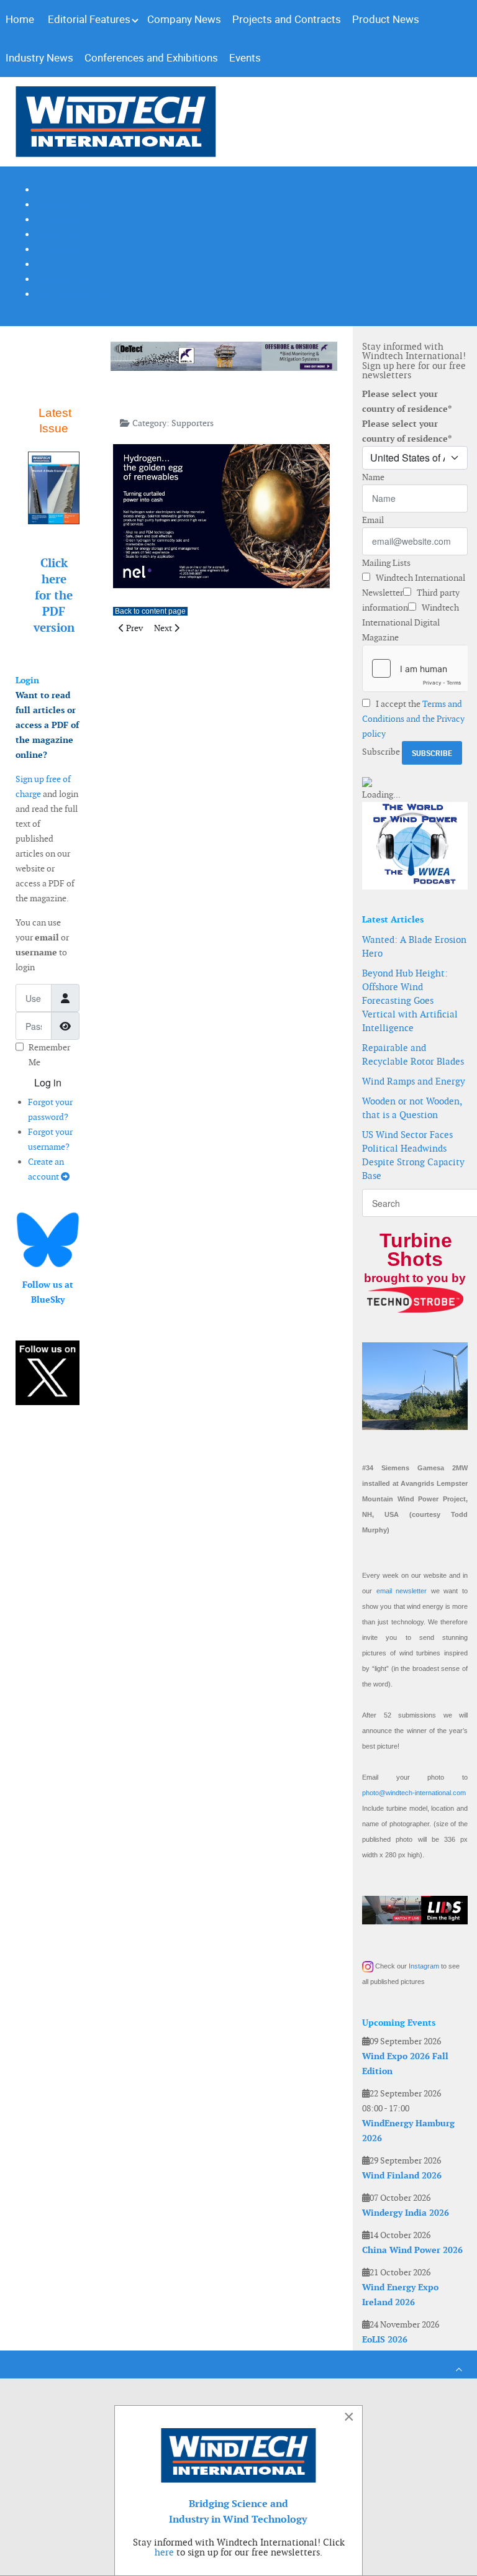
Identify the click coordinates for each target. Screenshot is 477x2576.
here (164, 2552)
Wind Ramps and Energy (414, 1081)
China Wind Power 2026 (412, 2250)
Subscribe (381, 752)
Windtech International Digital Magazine (411, 622)
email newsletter (402, 1591)
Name (373, 477)
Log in (48, 1082)
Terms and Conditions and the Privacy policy (413, 719)
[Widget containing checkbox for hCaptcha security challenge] (415, 668)
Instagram (424, 1966)
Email (373, 520)
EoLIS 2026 (385, 2339)
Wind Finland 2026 (402, 2175)
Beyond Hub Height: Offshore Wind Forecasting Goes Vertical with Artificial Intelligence (410, 1000)
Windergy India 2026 (406, 2213)
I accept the (413, 719)
